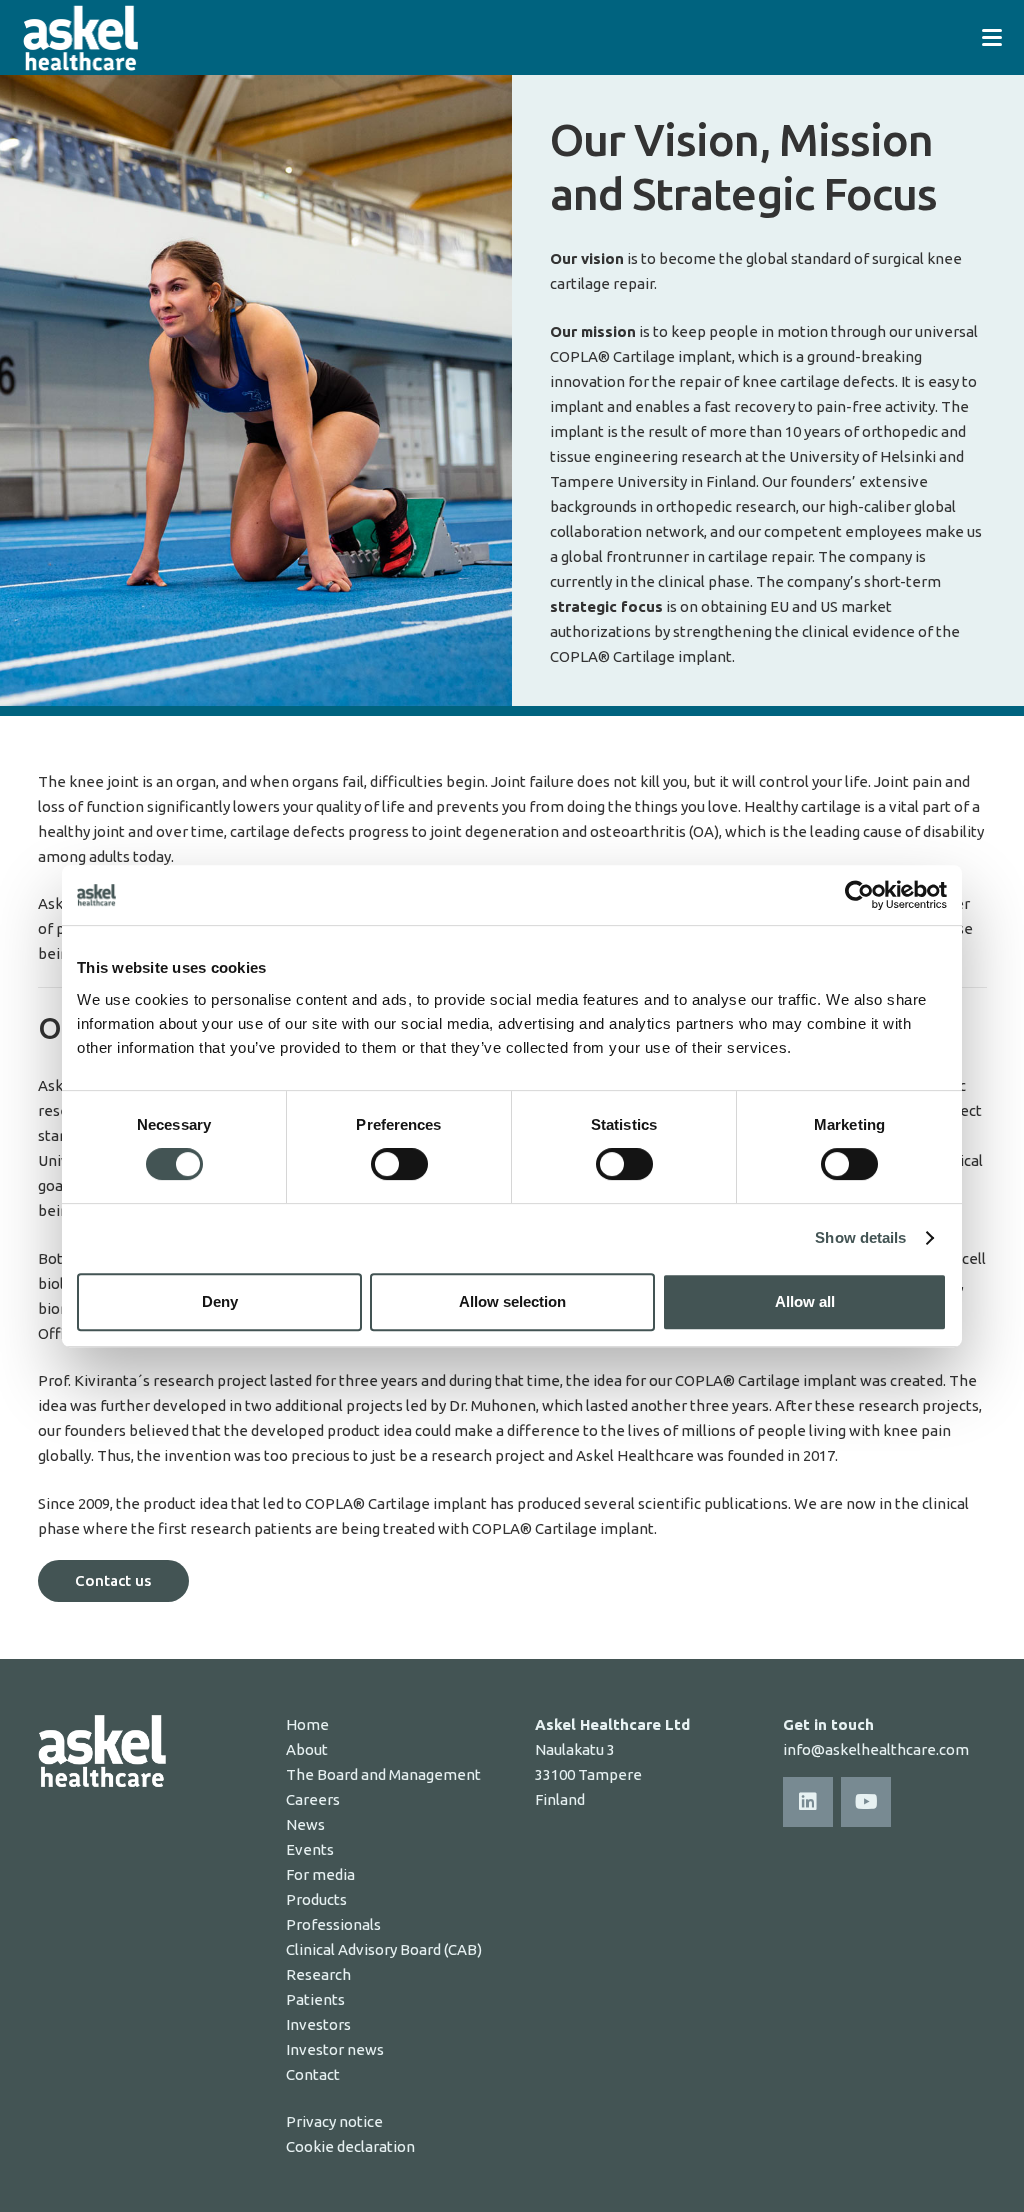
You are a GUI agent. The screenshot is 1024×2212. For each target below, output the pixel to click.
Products (316, 1899)
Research (318, 1974)
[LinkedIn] (808, 1802)
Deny (220, 1301)
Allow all (805, 1301)
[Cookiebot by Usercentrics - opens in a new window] (859, 895)
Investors (318, 2024)
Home (307, 1724)
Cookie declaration (350, 2146)
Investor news (335, 2049)
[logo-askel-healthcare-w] (81, 38)
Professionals (333, 1924)
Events (310, 1849)
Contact (313, 2074)
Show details (860, 1237)
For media (320, 1874)
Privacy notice (334, 2121)
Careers (313, 1799)
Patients (315, 1999)
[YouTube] (866, 1802)
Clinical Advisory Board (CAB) (384, 1949)
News (305, 1824)
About (307, 1749)
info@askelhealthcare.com (876, 1749)
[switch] (399, 1164)
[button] (992, 38)
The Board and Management (383, 1774)
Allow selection (512, 1301)
